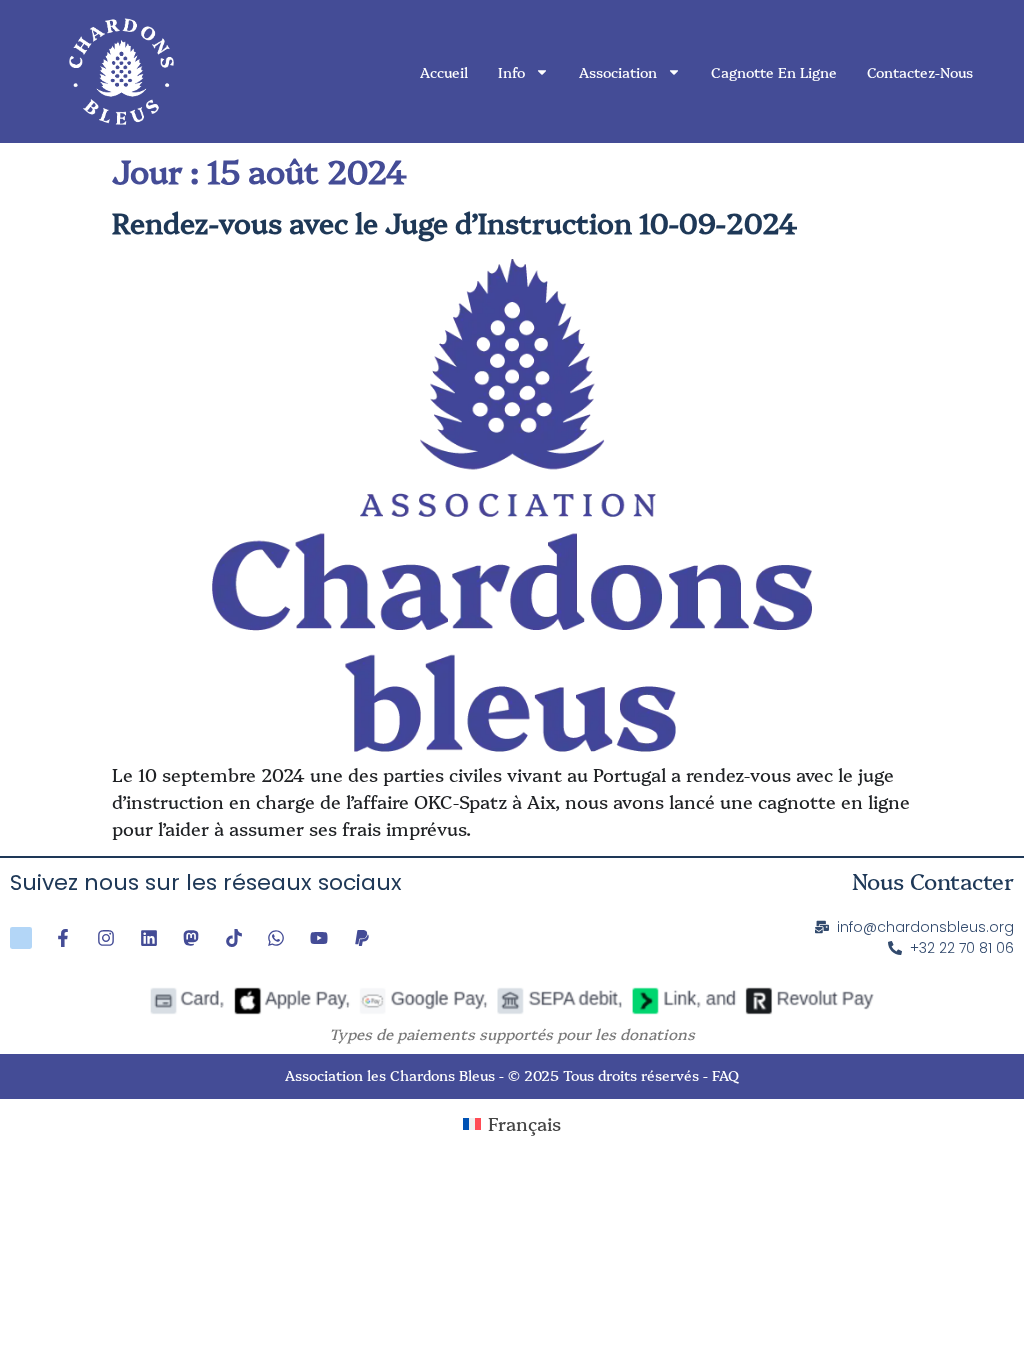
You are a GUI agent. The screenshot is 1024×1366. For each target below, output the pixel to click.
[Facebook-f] (64, 938)
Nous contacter (933, 880)
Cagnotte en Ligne (774, 72)
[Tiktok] (234, 938)
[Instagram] (106, 938)
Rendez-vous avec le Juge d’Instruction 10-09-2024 (454, 221)
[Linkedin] (149, 938)
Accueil (444, 72)
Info (511, 72)
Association (618, 72)
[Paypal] (362, 938)
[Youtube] (319, 938)
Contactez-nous (920, 72)
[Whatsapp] (277, 938)
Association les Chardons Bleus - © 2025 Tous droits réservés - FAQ (512, 1075)
